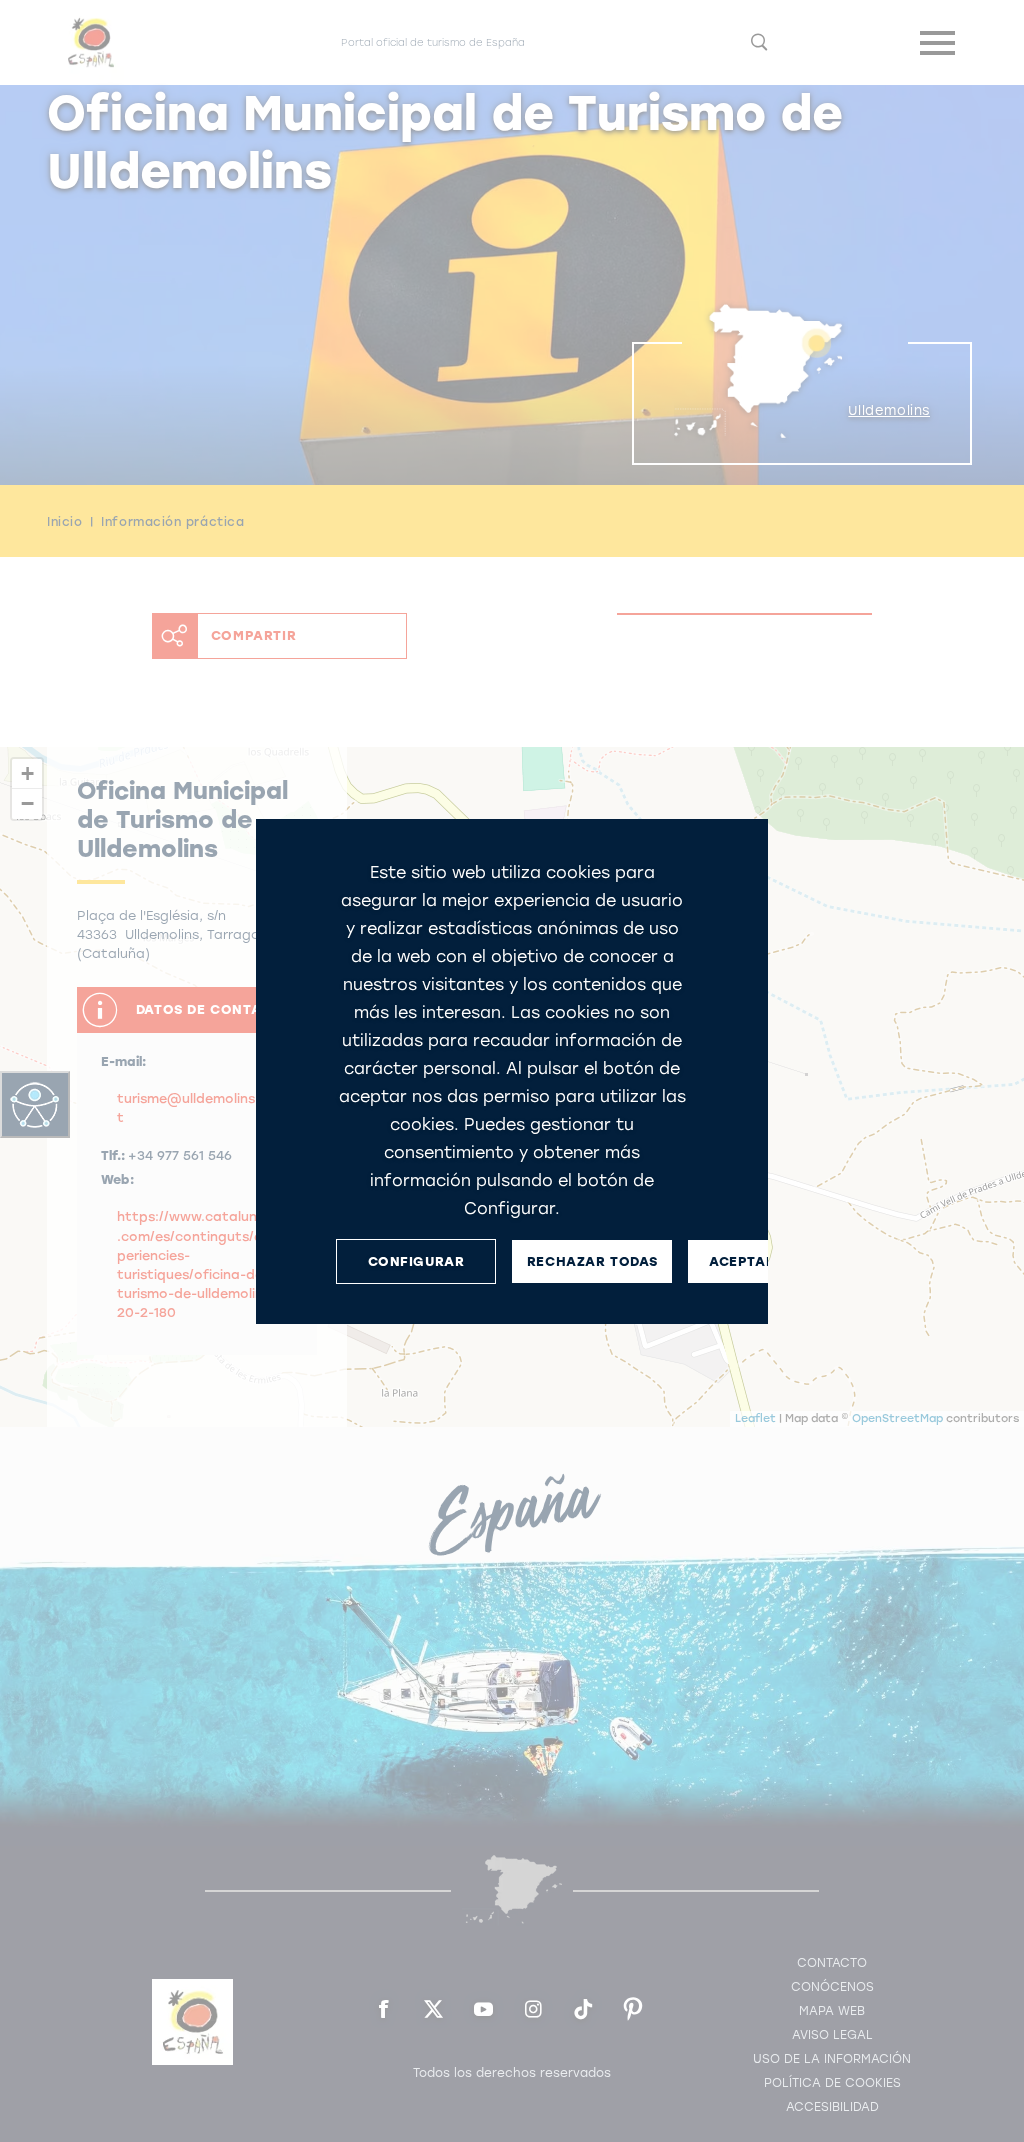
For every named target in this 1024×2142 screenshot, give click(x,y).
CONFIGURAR (416, 1260)
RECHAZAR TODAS (592, 1260)
